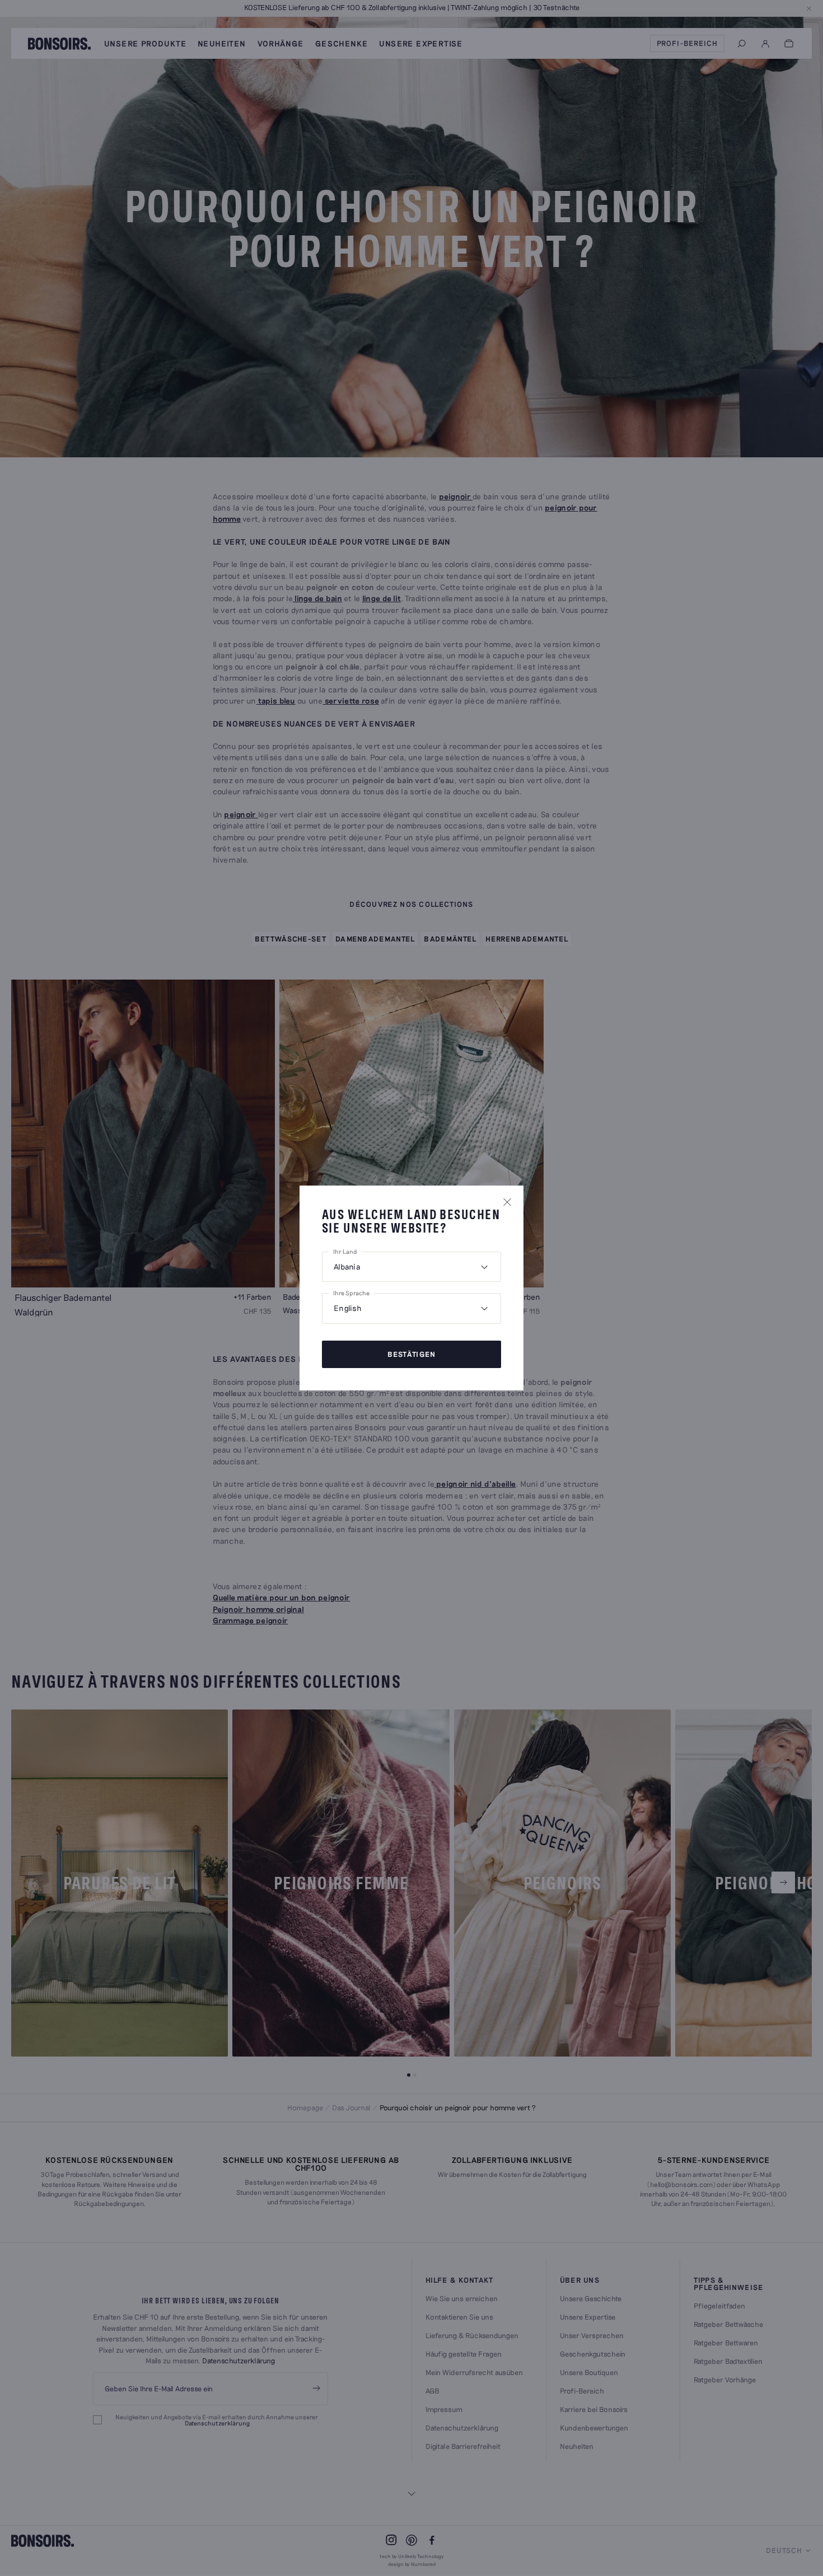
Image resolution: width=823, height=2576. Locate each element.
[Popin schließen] (507, 1202)
